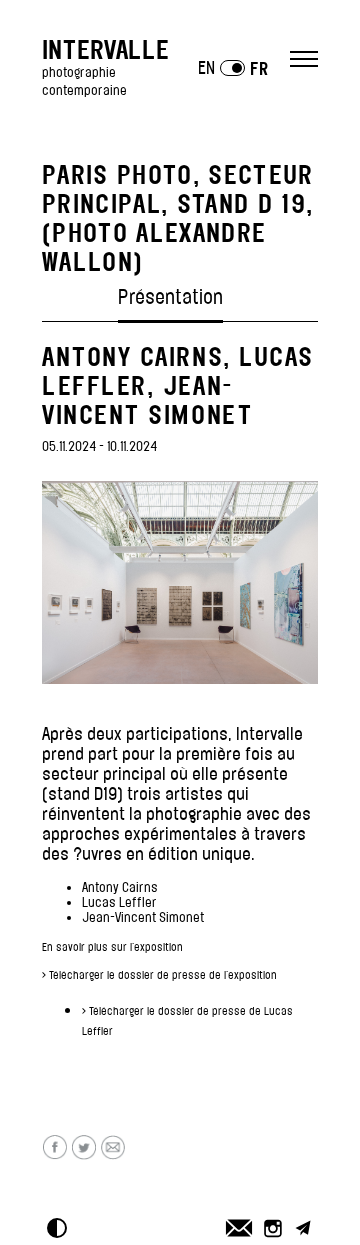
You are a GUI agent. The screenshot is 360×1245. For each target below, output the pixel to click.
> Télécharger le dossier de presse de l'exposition (159, 975)
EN (206, 68)
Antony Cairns (120, 887)
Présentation (170, 297)
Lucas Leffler (119, 902)
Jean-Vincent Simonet (143, 917)
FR (259, 68)
